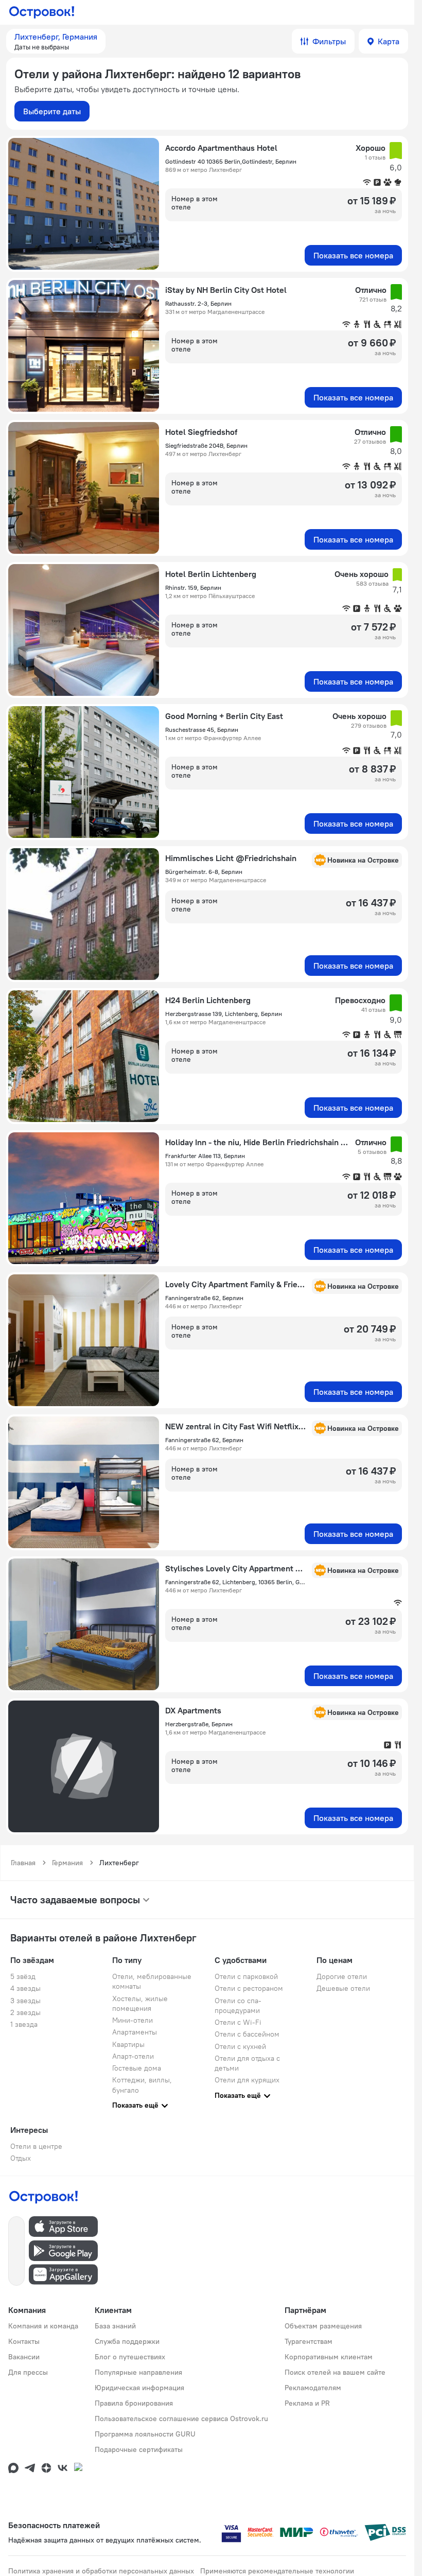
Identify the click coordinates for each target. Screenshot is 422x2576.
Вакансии (24, 2357)
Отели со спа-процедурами (238, 2005)
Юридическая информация (139, 2388)
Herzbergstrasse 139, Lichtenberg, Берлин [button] (224, 1014)
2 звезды (25, 2012)
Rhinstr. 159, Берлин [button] (193, 588)
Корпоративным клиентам (329, 2357)
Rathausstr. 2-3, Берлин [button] (198, 303)
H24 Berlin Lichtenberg (208, 1000)
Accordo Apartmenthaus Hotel (221, 148)
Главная (23, 1863)
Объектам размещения (323, 2326)
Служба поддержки (127, 2341)
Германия (67, 1863)
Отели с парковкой (246, 1976)
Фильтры (329, 41)
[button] (56, 41)
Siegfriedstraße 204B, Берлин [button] (206, 445)
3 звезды (25, 2001)
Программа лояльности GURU (145, 2434)
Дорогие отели (342, 1976)
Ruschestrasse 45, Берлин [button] (202, 730)
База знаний (115, 2326)
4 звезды (25, 1988)
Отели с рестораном (249, 1988)
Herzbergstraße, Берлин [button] (199, 1724)
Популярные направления (138, 2372)
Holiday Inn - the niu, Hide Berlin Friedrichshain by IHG (257, 1142)
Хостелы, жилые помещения (140, 2003)
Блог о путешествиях (130, 2357)
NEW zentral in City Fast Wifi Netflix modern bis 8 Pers (235, 1426)
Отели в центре (36, 2146)
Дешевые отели (343, 1988)
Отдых (21, 2158)
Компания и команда (43, 2326)
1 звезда (24, 2024)
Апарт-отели (133, 2056)
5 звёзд (23, 1976)
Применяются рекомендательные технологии (277, 2571)
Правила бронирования (134, 2403)
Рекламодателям (313, 2388)
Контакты (24, 2341)
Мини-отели (133, 2020)
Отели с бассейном (247, 2034)
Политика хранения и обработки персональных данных (101, 2571)
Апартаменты (135, 2032)
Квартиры (128, 2044)
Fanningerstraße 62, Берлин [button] (204, 1298)
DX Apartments (193, 1710)
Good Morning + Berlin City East (224, 716)
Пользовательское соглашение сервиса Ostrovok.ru (181, 2419)
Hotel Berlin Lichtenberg (211, 574)
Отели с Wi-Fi (238, 2022)
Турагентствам (309, 2341)
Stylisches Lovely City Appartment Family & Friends (235, 1568)
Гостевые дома (137, 2068)
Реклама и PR (307, 2403)
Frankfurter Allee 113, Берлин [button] (205, 1156)
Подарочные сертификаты (139, 2449)
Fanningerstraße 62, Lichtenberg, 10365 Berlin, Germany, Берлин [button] (235, 1582)
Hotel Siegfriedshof (201, 432)
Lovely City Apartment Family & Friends (235, 1284)
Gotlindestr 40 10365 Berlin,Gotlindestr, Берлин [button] (231, 161)
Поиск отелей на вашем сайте (335, 2372)
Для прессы (28, 2372)
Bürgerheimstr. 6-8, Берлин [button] (204, 872)
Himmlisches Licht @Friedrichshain (231, 858)
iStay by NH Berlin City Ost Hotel (226, 290)
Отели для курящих (247, 2080)
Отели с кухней (240, 2046)
